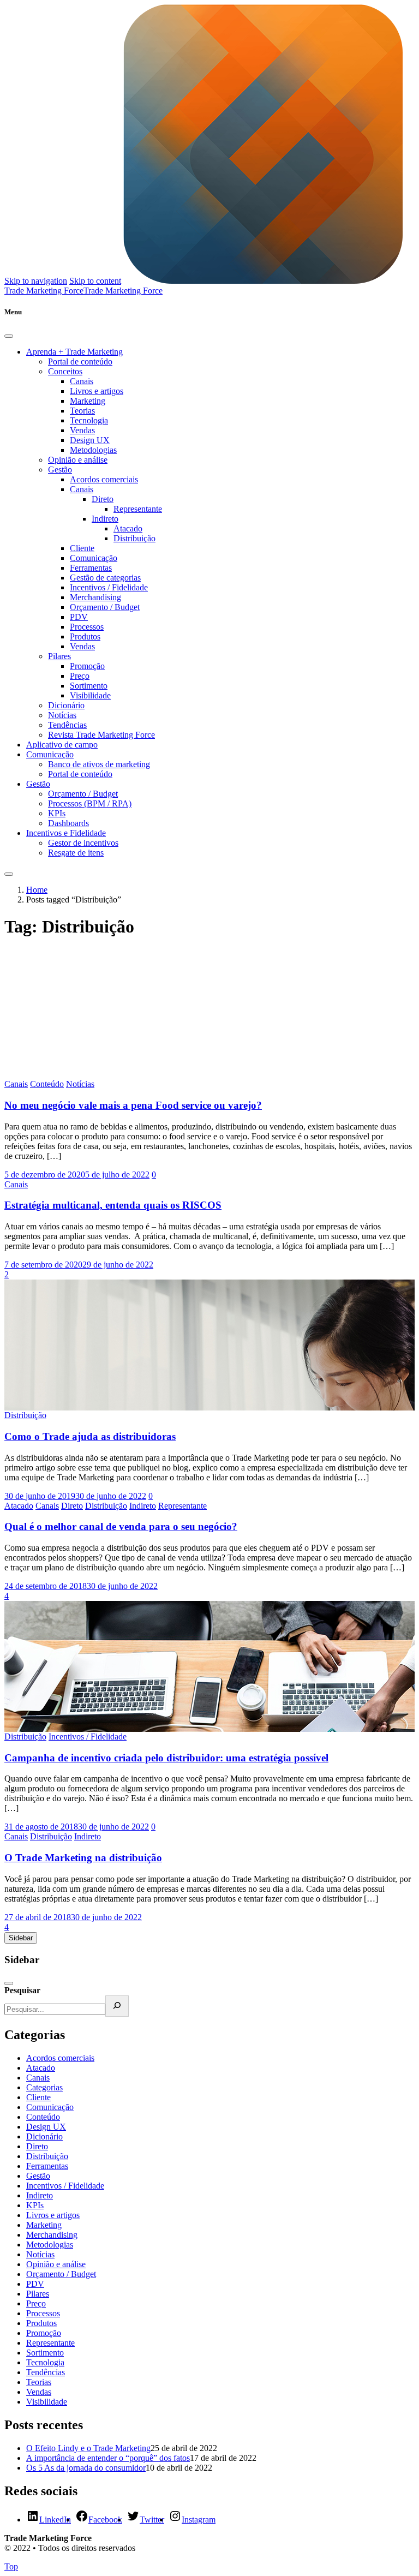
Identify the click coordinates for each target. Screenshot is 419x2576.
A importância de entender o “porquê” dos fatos (108, 2458)
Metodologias (93, 450)
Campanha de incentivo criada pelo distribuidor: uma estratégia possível (166, 1758)
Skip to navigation (36, 281)
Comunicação (94, 558)
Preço (80, 676)
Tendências (67, 725)
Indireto (105, 519)
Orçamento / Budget (105, 607)
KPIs (57, 813)
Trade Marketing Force (123, 291)
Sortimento (89, 686)
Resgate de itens (76, 853)
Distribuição (134, 538)
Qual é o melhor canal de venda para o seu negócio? (121, 1526)
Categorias (44, 2087)
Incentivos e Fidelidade (66, 833)
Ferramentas (91, 568)
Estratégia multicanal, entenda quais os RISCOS (113, 1205)
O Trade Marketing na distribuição (83, 1858)
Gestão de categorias (105, 578)
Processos (87, 627)
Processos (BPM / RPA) (90, 803)
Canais (82, 381)
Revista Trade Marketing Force (101, 735)
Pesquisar (22, 1990)
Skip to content (95, 281)
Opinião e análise (78, 460)
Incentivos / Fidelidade (109, 587)
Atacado (128, 528)
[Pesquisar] (117, 2006)
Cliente (82, 548)
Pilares (59, 656)
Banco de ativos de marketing (99, 764)
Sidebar (21, 1938)
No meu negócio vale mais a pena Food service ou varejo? (133, 1105)
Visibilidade (90, 695)
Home (37, 890)
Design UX (90, 440)
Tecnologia (89, 420)
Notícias (62, 715)
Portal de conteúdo (80, 361)
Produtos (85, 636)
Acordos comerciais (104, 479)
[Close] (9, 336)
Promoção (87, 666)
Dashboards (68, 823)
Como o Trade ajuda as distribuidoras (90, 1436)
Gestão (60, 470)
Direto (103, 499)
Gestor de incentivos (83, 843)
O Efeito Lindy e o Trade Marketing (88, 2448)
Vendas (82, 430)
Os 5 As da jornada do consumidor (86, 2468)
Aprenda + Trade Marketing (74, 352)
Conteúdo (47, 1084)
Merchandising (95, 597)
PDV (79, 617)
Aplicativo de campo (62, 745)
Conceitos (65, 371)
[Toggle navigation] (9, 874)
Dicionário (66, 705)
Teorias (82, 411)
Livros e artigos (97, 391)
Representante (138, 509)
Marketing (88, 401)
